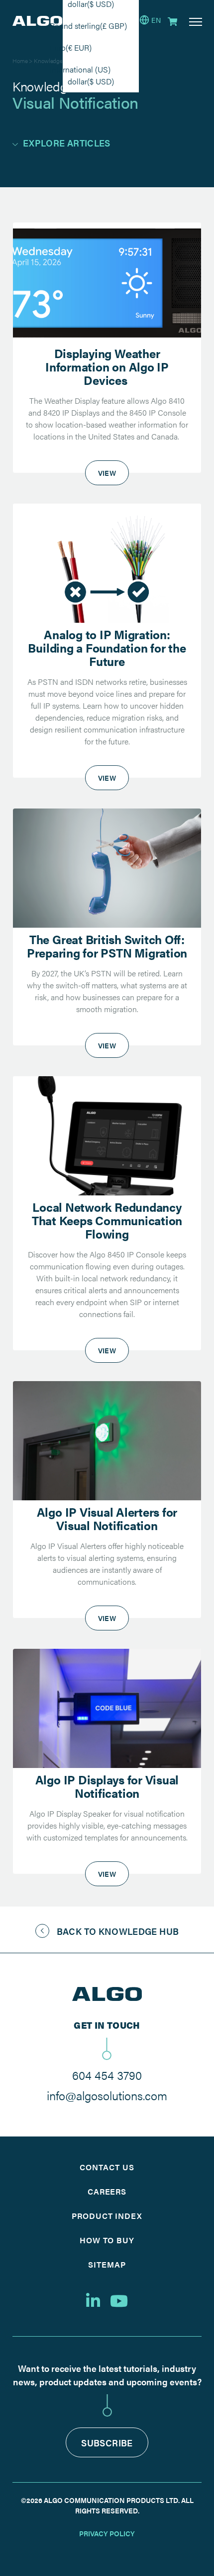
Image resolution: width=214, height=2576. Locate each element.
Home (20, 61)
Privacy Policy (107, 2533)
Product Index (107, 2216)
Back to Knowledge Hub (118, 1931)
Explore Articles (67, 143)
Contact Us (107, 2167)
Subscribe (107, 2443)
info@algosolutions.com (107, 2095)
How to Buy (107, 2240)
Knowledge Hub (54, 61)
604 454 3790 (107, 2075)
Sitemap (107, 2264)
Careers (107, 2191)
